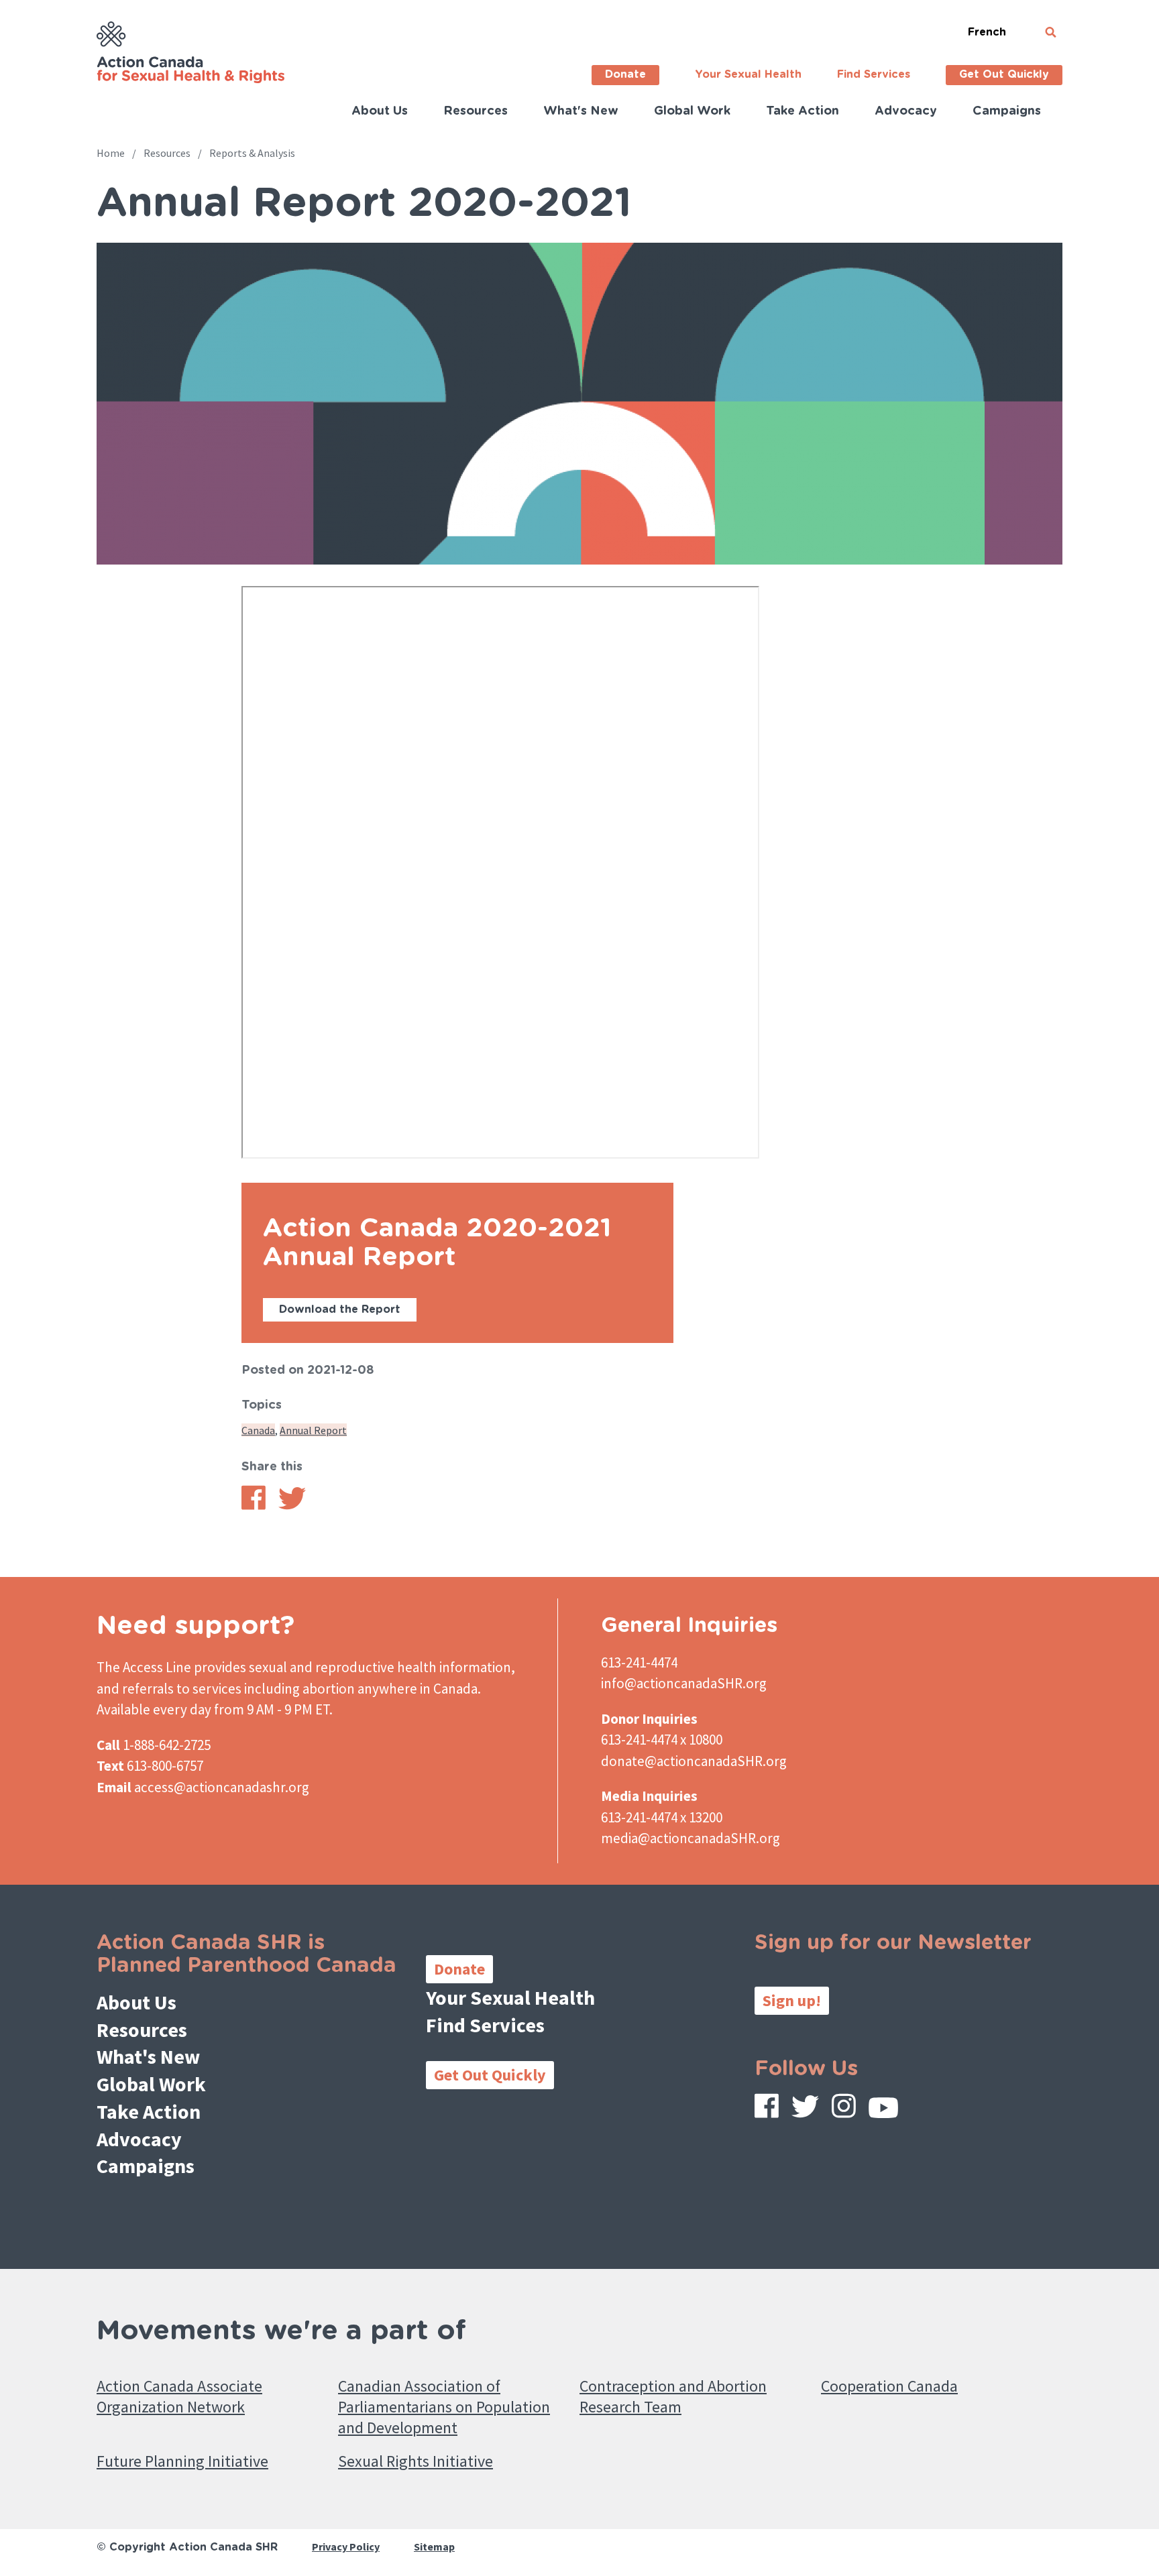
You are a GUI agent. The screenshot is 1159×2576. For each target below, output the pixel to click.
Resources (476, 111)
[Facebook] (767, 2109)
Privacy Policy (346, 2546)
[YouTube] (883, 2111)
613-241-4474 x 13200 (662, 1817)
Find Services (874, 74)
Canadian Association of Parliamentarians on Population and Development (444, 2407)
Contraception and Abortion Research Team (673, 2396)
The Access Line (144, 1667)
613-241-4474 (639, 1662)
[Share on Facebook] (254, 1506)
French (987, 32)
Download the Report (340, 1309)
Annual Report (313, 1430)
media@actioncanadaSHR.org (691, 1838)
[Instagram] (844, 2109)
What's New (581, 111)
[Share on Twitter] (292, 1506)
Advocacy (906, 111)
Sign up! (792, 2000)
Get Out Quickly (1004, 74)
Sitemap (434, 2546)
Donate (625, 74)
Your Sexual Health (748, 74)
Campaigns (1007, 111)
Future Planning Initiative (182, 2461)
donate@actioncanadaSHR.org (694, 1761)
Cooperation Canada (889, 2386)
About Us (380, 111)
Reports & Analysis (252, 153)
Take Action (803, 111)
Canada (258, 1430)
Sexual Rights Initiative (416, 2461)
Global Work (692, 111)
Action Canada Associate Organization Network (179, 2396)
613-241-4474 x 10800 (662, 1740)
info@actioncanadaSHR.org (684, 1683)
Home (111, 153)
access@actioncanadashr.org (222, 1787)
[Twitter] (805, 2110)
